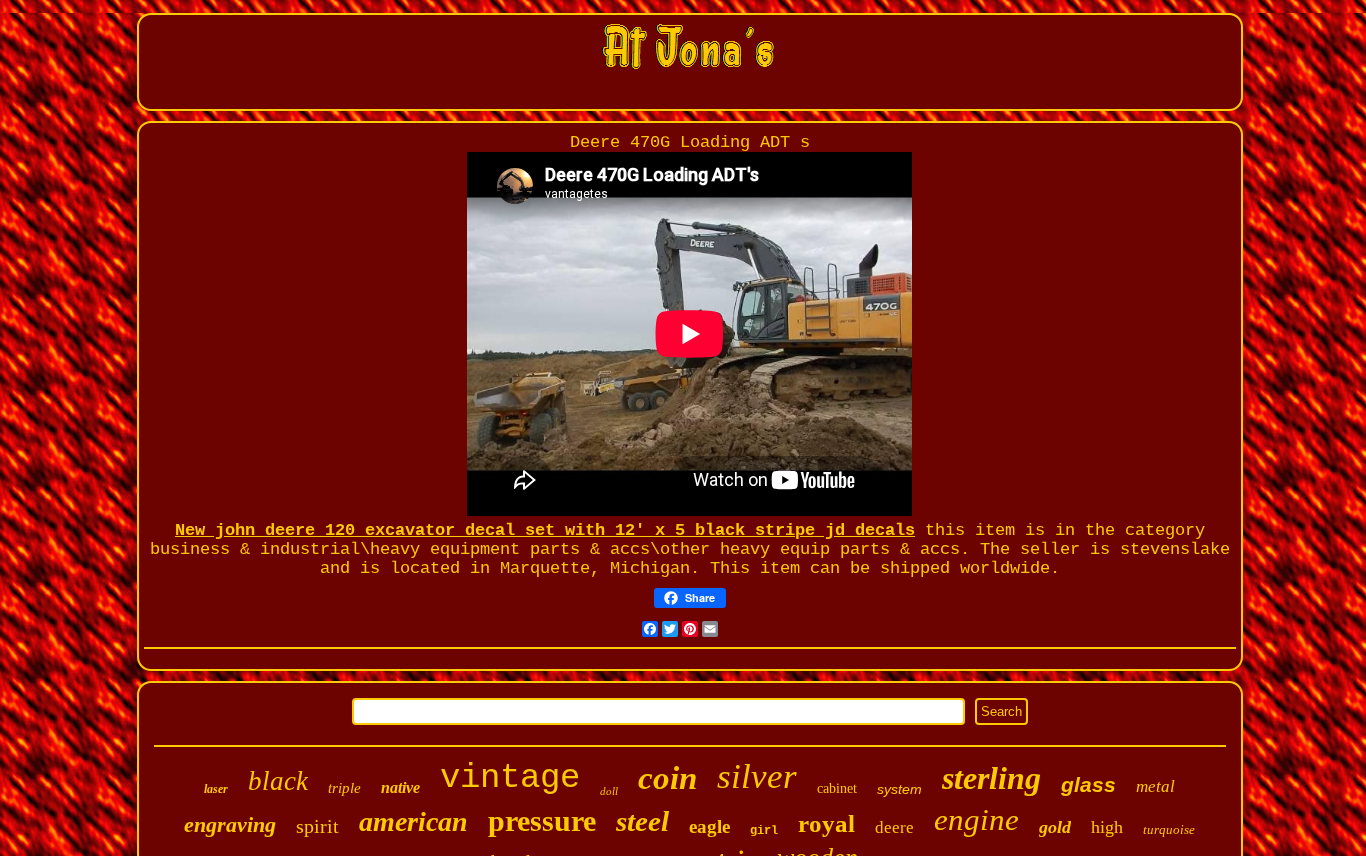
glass (1088, 784)
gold (1055, 827)
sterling (991, 778)
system (899, 789)
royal (826, 823)
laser (216, 789)
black (278, 781)
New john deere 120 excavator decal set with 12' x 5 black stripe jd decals (545, 530)
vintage (510, 778)
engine (976, 819)
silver (757, 776)
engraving (230, 824)
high (1107, 827)
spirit (317, 826)
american (413, 821)
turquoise (1169, 829)
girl (764, 831)
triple (344, 788)
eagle (709, 826)
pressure (542, 820)
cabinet (837, 788)
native (400, 787)
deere (894, 827)
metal (1155, 786)
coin (667, 778)
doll (609, 791)
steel (642, 821)
